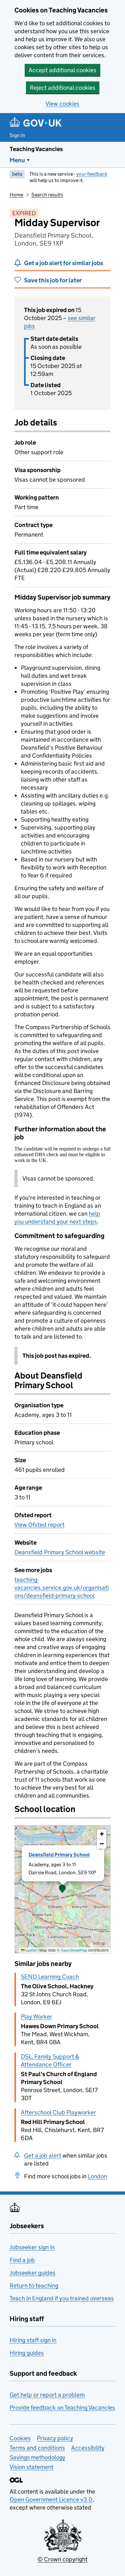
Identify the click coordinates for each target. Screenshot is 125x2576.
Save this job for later (53, 280)
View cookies (63, 104)
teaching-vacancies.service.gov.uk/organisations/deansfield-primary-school (62, 1588)
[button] (63, 1889)
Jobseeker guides (33, 2273)
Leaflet (31, 1950)
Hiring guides (27, 2353)
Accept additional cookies (63, 70)
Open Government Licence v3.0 (51, 2500)
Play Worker (37, 2017)
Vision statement (32, 2467)
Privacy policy (55, 2438)
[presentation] (63, 1889)
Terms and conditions (37, 2448)
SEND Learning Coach (50, 1977)
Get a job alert (43, 2156)
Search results (47, 195)
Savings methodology (37, 2457)
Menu (17, 160)
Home (16, 195)
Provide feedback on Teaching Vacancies (62, 2408)
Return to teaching (34, 2286)
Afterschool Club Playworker (58, 2112)
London (97, 2176)
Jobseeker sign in (32, 2247)
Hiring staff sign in (33, 2340)
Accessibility (88, 2448)
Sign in (17, 135)
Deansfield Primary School (59, 1855)
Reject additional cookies (63, 88)
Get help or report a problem (47, 2395)
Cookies (20, 2438)
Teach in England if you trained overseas (62, 2298)
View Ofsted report (39, 1525)
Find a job (22, 2260)
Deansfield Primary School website (60, 1552)
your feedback (92, 174)
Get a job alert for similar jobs (64, 263)
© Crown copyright (63, 2559)
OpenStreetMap (74, 1950)
